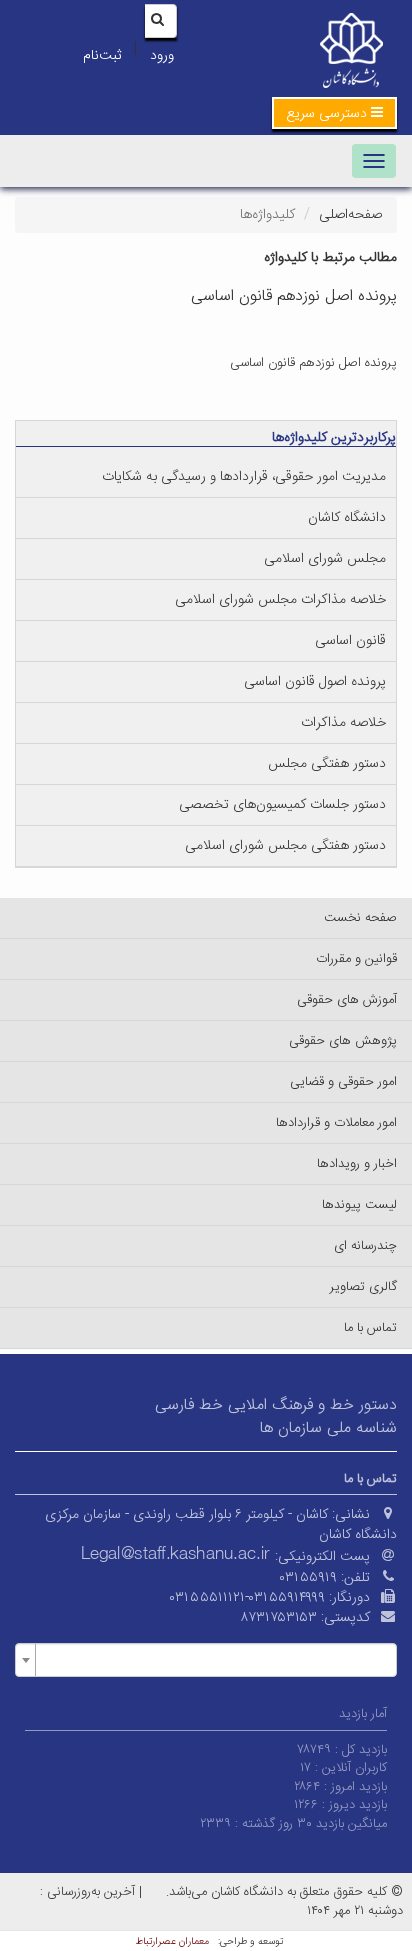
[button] (334, 113)
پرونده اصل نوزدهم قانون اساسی (313, 363)
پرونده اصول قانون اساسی (315, 682)
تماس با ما (370, 1328)
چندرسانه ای (365, 1246)
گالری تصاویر (363, 1287)
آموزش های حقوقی (347, 1000)
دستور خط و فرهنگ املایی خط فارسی (276, 1405)
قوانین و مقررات (356, 959)
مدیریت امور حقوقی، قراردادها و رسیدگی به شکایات (244, 477)
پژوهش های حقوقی (343, 1041)
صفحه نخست (360, 918)
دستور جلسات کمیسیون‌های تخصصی (282, 805)
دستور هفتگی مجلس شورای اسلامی (285, 846)
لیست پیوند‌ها (359, 1205)
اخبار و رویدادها (357, 1164)
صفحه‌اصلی (350, 215)
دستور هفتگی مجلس (327, 764)
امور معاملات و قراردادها (336, 1123)
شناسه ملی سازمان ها (328, 1428)
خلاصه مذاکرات (343, 723)
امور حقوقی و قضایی (343, 1082)
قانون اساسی (350, 641)
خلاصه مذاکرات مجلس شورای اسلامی (280, 600)
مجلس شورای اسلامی (325, 559)
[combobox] (206, 1660)
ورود (162, 56)
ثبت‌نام (102, 56)
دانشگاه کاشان (347, 518)
